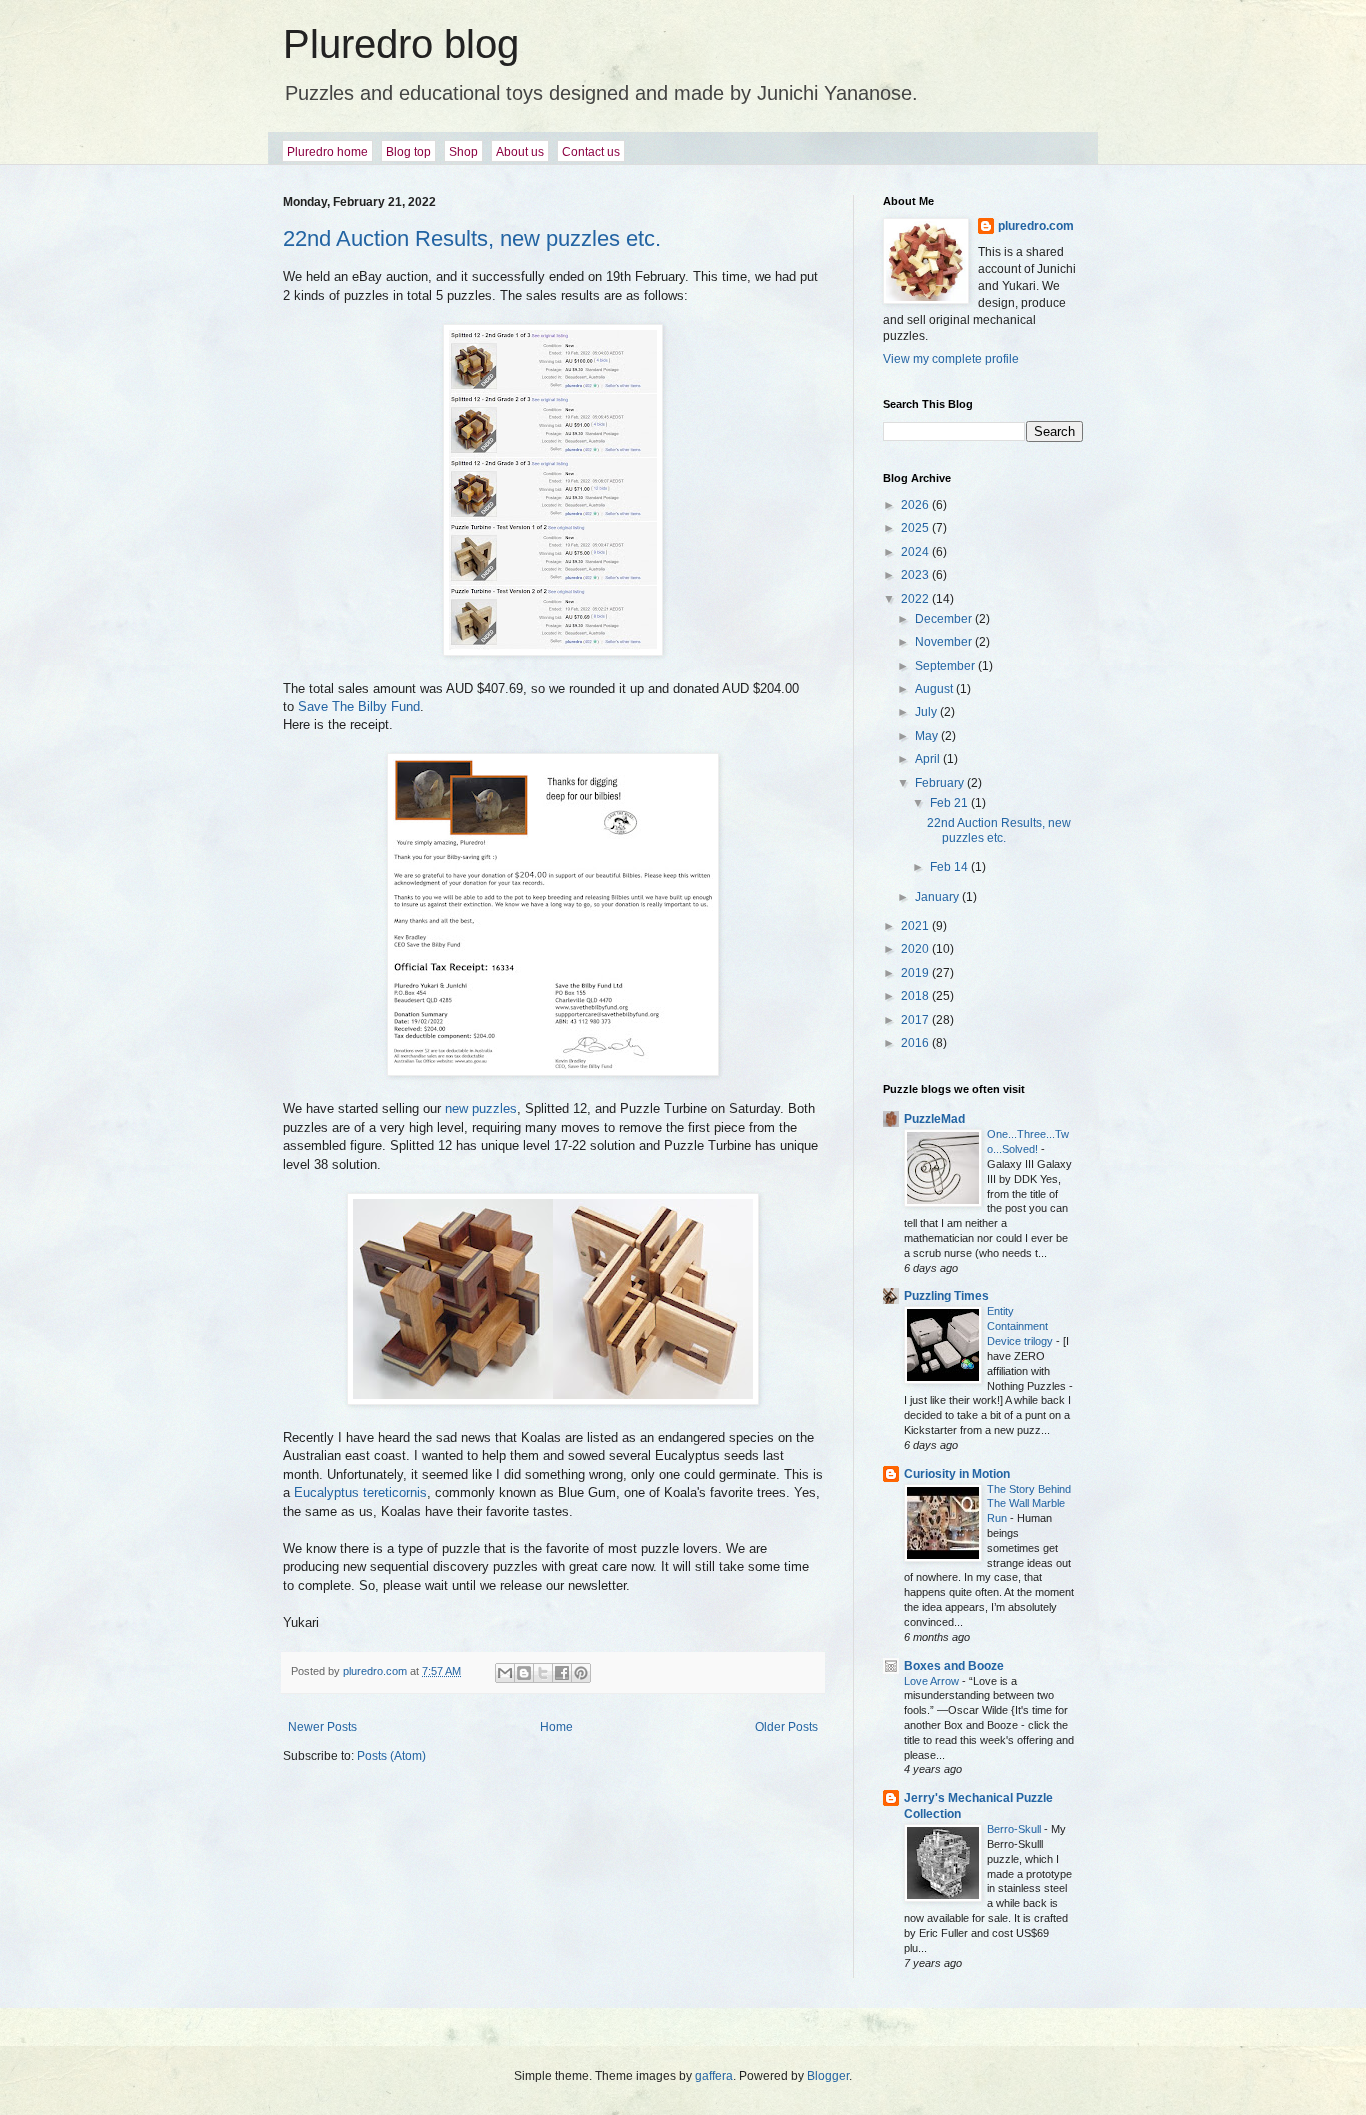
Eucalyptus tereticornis (360, 1492)
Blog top (408, 152)
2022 (916, 599)
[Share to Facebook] (562, 1673)
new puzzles (481, 1108)
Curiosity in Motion (957, 1474)
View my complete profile (951, 359)
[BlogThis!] (524, 1673)
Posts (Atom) (391, 1756)
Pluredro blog (401, 44)
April (929, 759)
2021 (916, 926)
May (928, 736)
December (945, 619)
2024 (916, 552)
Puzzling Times (946, 1296)
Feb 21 (950, 803)
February (941, 783)
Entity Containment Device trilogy (1021, 1326)
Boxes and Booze (954, 1666)
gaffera (714, 2076)
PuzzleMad (934, 1119)
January (938, 897)
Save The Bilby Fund (359, 706)
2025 (916, 528)
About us (520, 152)
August (935, 689)
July (927, 712)
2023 (916, 575)
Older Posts (786, 1727)
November (945, 642)
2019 (916, 973)
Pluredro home (327, 152)
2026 (916, 505)
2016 (916, 1043)
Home (556, 1727)
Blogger (828, 2076)
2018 (916, 996)
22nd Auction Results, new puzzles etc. (472, 238)
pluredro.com (1036, 226)
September (946, 666)
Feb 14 (950, 867)
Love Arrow (933, 1681)
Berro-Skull (1015, 1829)
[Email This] (505, 1673)
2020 (916, 949)
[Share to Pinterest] (581, 1673)
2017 (916, 1020)
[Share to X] (543, 1673)
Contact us (591, 152)
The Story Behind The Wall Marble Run (1029, 1504)
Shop (463, 152)
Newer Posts (322, 1727)
